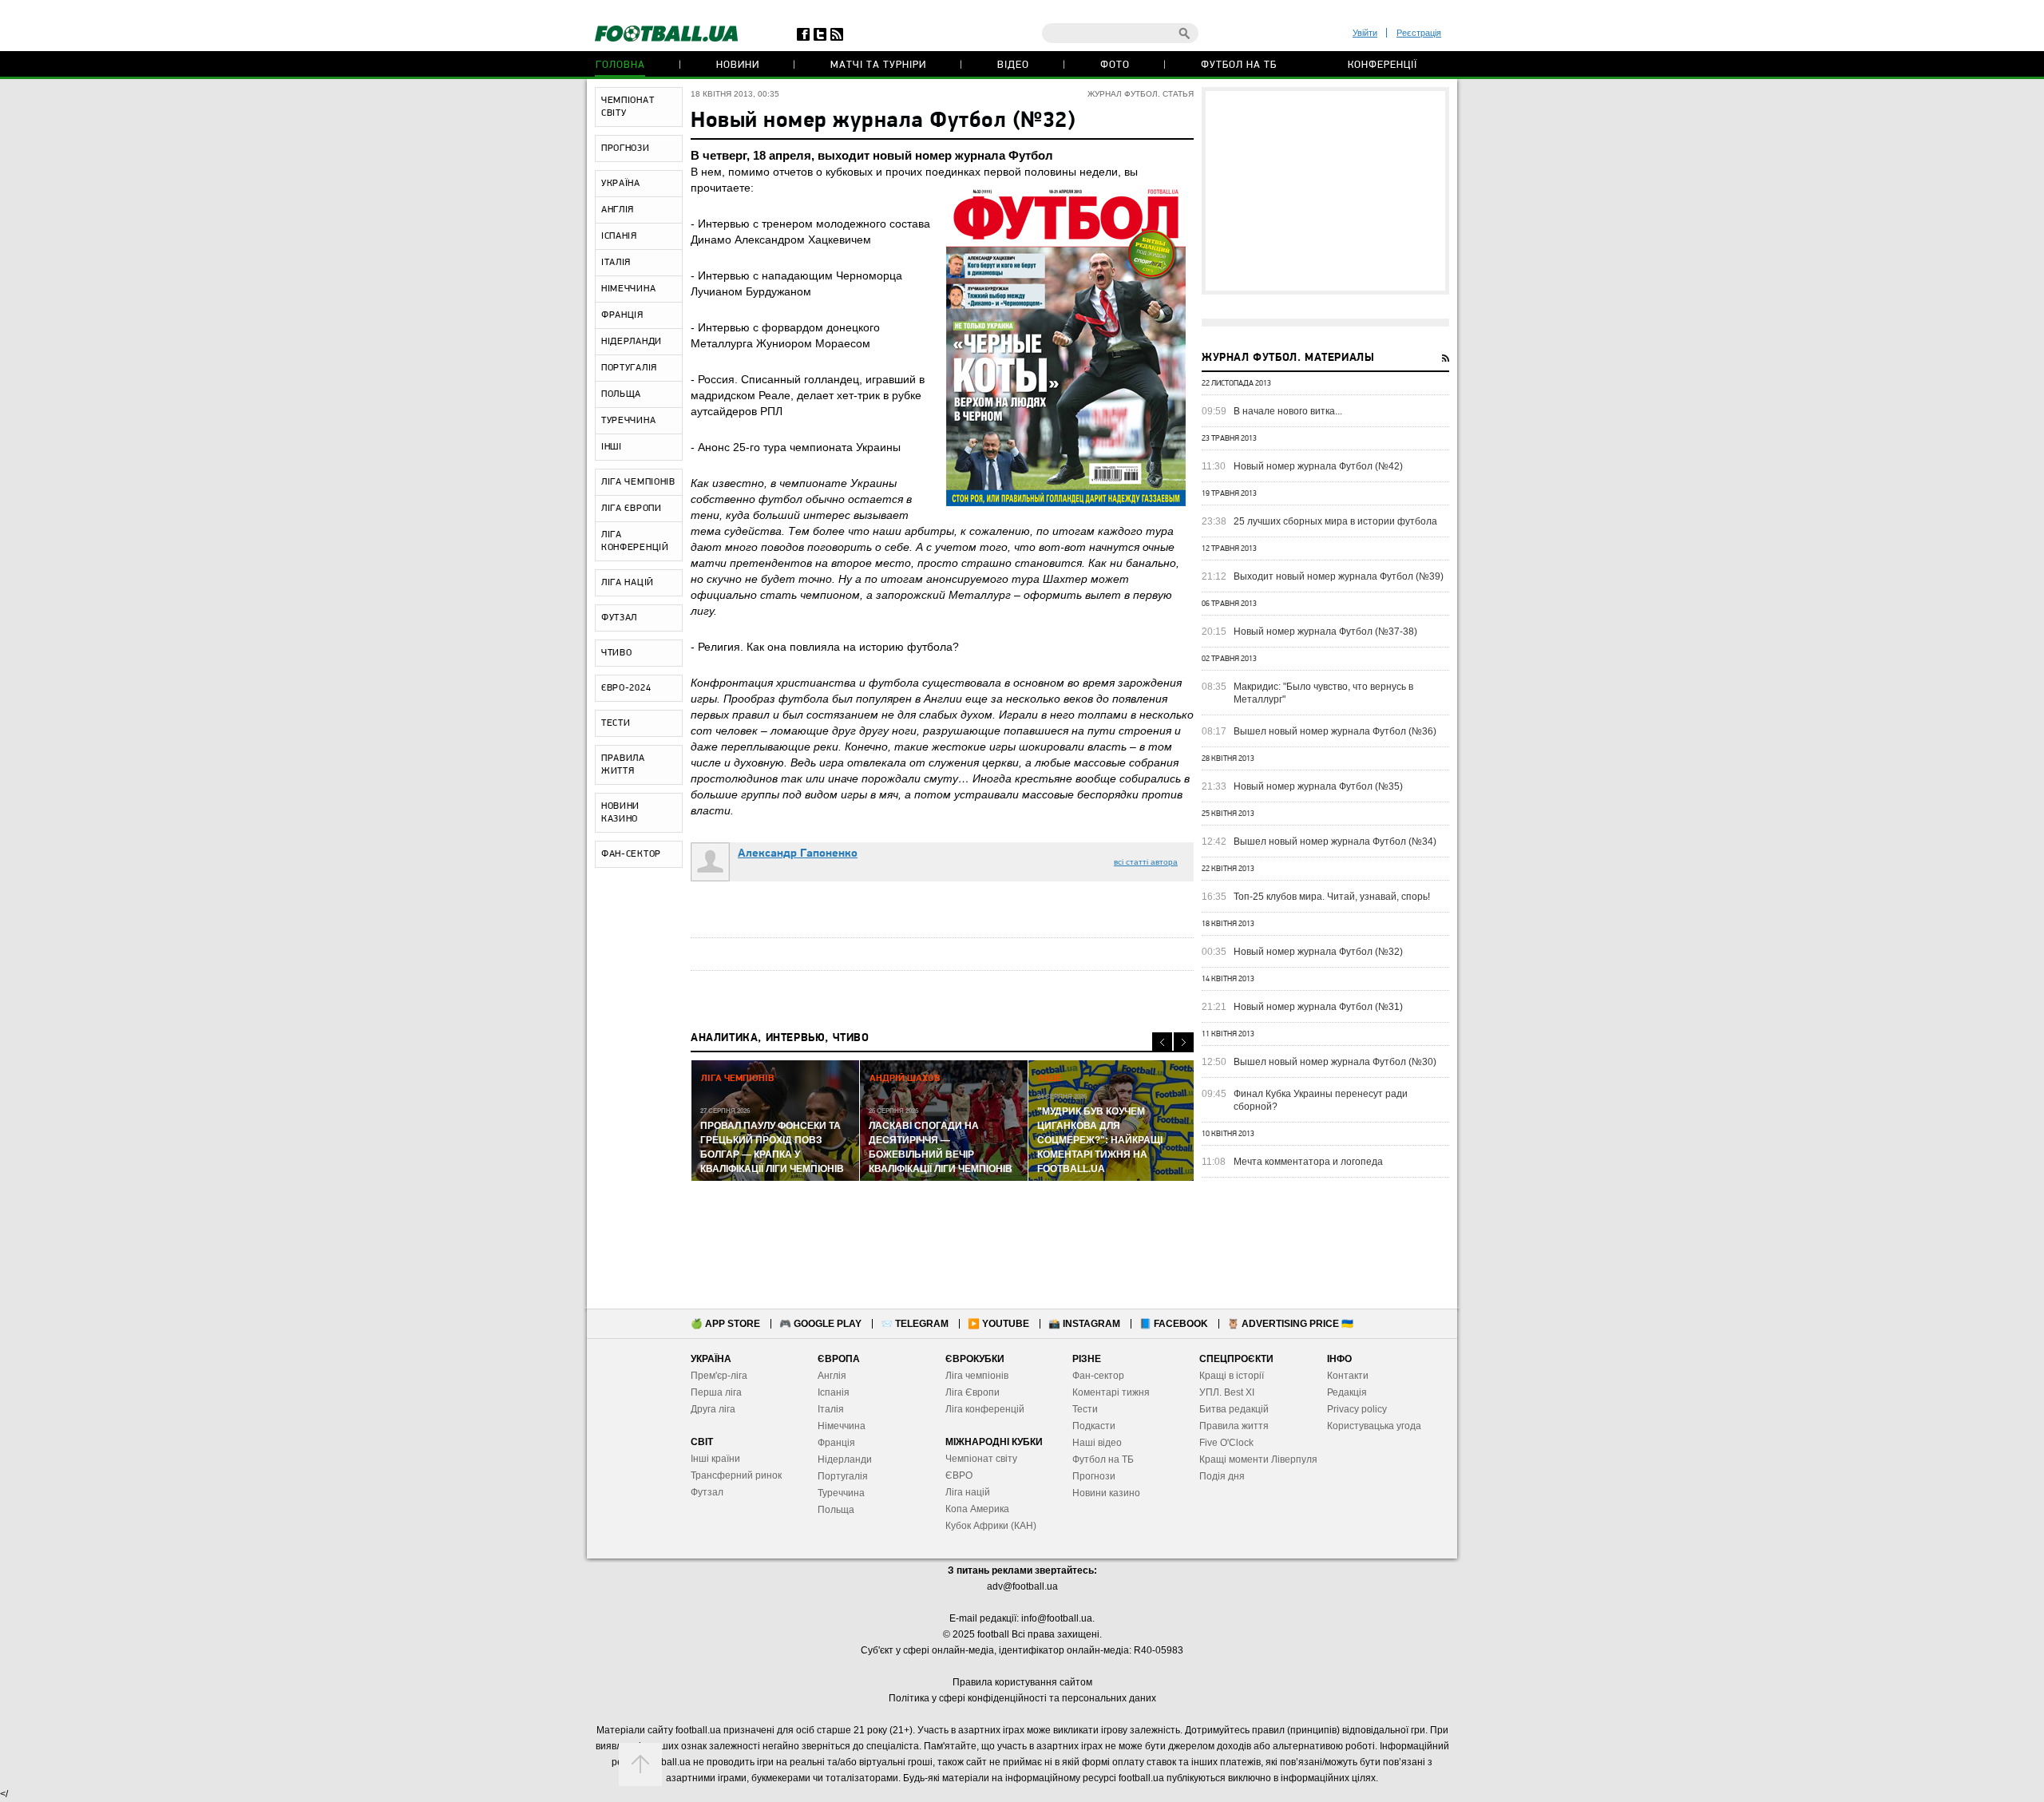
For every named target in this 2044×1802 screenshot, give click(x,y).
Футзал (707, 1492)
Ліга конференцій (985, 1409)
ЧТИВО (617, 653)
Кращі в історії (1232, 1376)
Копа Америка (977, 1509)
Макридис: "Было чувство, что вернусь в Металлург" (1323, 693)
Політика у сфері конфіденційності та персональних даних (1022, 1698)
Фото (1115, 65)
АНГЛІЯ (618, 210)
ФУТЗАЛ (619, 618)
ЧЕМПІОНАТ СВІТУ (628, 107)
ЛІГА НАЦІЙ (628, 583)
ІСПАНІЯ (619, 236)
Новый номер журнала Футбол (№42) (1318, 466)
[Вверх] (640, 1764)
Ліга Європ (970, 1392)
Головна (620, 65)
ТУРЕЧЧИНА (628, 421)
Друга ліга (713, 1409)
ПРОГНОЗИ (626, 149)
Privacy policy (1357, 1409)
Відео (1013, 65)
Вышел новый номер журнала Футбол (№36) (1335, 731)
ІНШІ (612, 447)
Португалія (843, 1476)
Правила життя (1234, 1426)
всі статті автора (1146, 862)
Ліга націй (968, 1492)
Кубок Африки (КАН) (991, 1526)
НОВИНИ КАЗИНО (620, 813)
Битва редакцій (1234, 1409)
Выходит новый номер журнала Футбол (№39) (1339, 576)
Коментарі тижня (1111, 1392)
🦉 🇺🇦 (1290, 1324)
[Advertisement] (1325, 191)
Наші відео (1097, 1443)
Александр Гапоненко (798, 854)
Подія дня (1222, 1476)
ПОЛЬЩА (621, 394)
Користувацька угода (1374, 1426)
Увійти (1365, 33)
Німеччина (842, 1426)
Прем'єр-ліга (719, 1376)
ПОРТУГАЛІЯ (629, 368)
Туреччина (841, 1493)
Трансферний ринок (736, 1475)
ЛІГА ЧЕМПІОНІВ (638, 482)
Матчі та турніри (878, 65)
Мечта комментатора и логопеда (1308, 1162)
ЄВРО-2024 (626, 688)
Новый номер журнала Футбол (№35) (1318, 786)
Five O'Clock (1226, 1443)
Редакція (1347, 1392)
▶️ (998, 1324)
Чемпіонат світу (981, 1459)
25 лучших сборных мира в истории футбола (1335, 521)
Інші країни (715, 1459)
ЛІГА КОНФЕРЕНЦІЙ (635, 541)
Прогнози (1094, 1476)
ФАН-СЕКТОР (631, 854)
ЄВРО (959, 1475)
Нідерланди (845, 1459)
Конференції (1382, 65)
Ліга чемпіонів (977, 1376)
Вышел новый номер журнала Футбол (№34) (1335, 842)
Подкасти (1094, 1426)
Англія (832, 1376)
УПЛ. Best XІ (1227, 1392)
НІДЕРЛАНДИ (632, 342)
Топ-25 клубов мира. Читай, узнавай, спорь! (1332, 897)
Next (1184, 1042)
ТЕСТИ (616, 723)
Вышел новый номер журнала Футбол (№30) (1335, 1062)
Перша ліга (716, 1392)
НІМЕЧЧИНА (628, 289)
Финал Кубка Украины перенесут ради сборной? (1321, 1100)
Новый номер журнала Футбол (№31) (1318, 1007)
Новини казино (1106, 1493)
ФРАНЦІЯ (622, 315)
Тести (1085, 1409)
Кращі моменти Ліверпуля (1258, 1459)
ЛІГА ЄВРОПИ (632, 509)
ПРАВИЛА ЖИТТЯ (623, 765)
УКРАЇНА (621, 184)
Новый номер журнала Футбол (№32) (1318, 952)
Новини (738, 65)
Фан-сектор (1098, 1376)
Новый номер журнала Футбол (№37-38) (1325, 632)
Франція (836, 1443)
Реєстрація (1419, 33)
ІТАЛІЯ (616, 263)
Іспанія (834, 1392)
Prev (1162, 1042)
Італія (831, 1409)
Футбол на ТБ (1239, 65)
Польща (836, 1510)
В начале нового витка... (1288, 411)
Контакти (1348, 1376)
